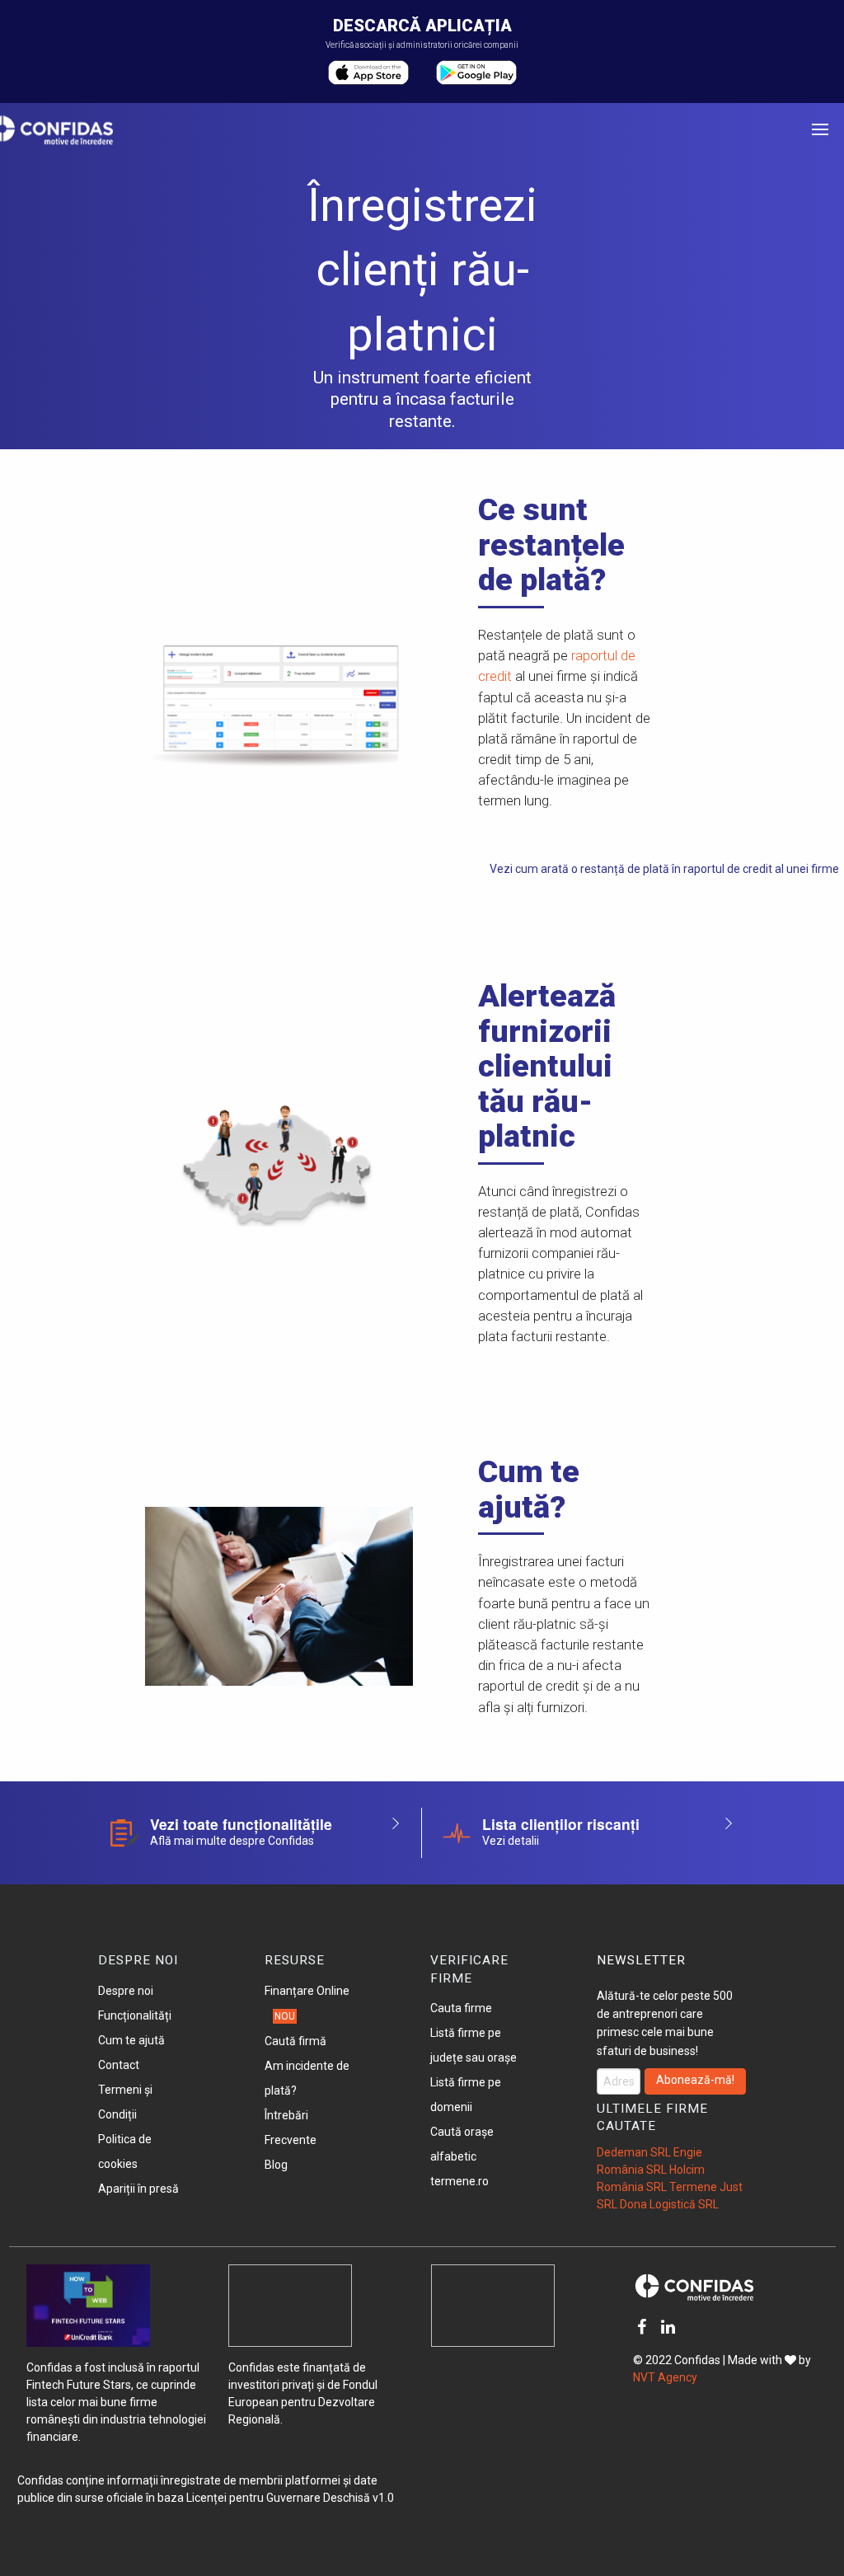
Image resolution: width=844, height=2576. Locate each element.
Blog (276, 2165)
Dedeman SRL (634, 2152)
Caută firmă (295, 2041)
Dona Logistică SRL (669, 2204)
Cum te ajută (131, 2040)
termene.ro (460, 2181)
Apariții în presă (138, 2189)
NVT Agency (665, 2377)
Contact (119, 2065)
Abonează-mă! (695, 2080)
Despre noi (126, 1991)
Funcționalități (135, 2015)
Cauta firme (461, 2008)
